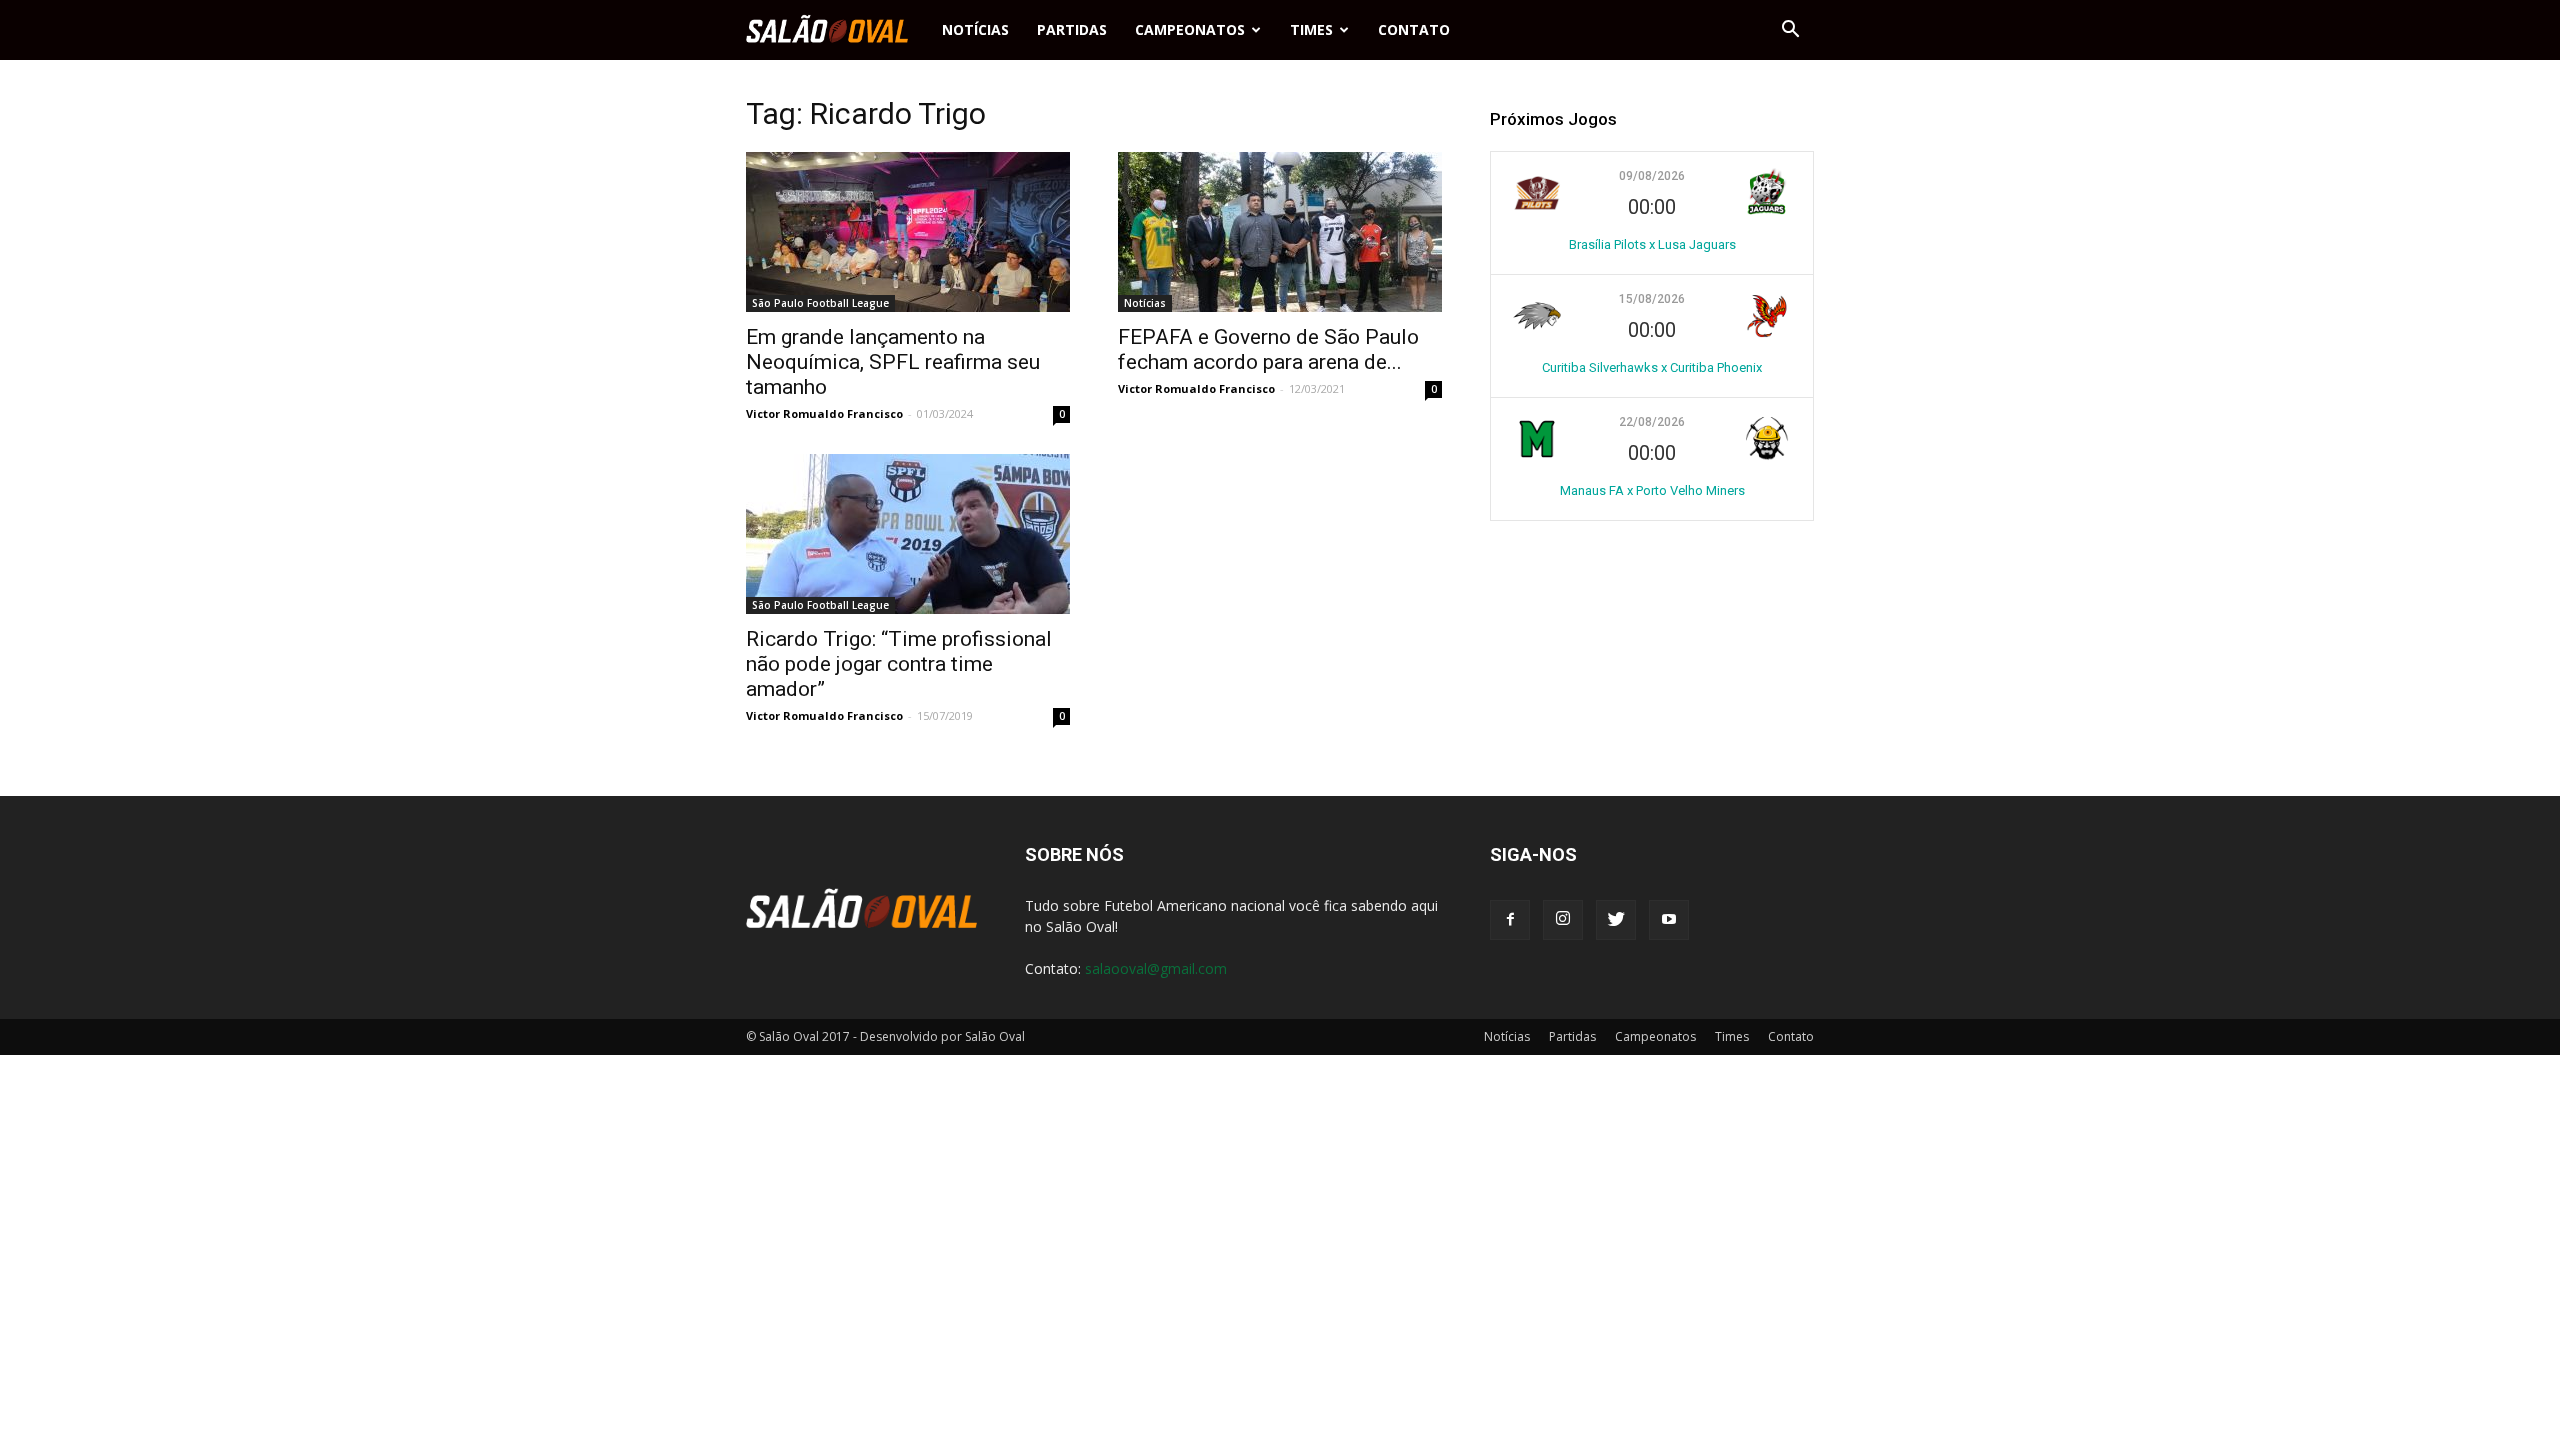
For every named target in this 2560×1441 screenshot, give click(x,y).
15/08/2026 (1652, 299)
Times (1311, 29)
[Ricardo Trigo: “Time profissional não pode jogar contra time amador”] (908, 534)
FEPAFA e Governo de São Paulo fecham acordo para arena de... (1268, 349)
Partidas (1072, 29)
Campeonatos (1190, 29)
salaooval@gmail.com (1156, 968)
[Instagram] (1563, 920)
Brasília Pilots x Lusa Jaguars (1652, 244)
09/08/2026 (1652, 176)
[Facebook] (1510, 920)
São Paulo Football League (820, 303)
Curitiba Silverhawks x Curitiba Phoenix (1652, 367)
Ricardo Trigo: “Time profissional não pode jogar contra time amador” (899, 664)
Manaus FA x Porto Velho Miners (1652, 490)
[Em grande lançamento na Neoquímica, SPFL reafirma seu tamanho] (908, 232)
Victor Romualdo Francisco (824, 413)
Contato (1414, 29)
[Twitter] (1616, 920)
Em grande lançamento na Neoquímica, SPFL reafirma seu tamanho (893, 362)
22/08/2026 (1652, 422)
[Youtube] (1669, 920)
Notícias (975, 29)
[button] (1790, 30)
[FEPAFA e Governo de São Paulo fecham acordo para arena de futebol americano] (1280, 232)
